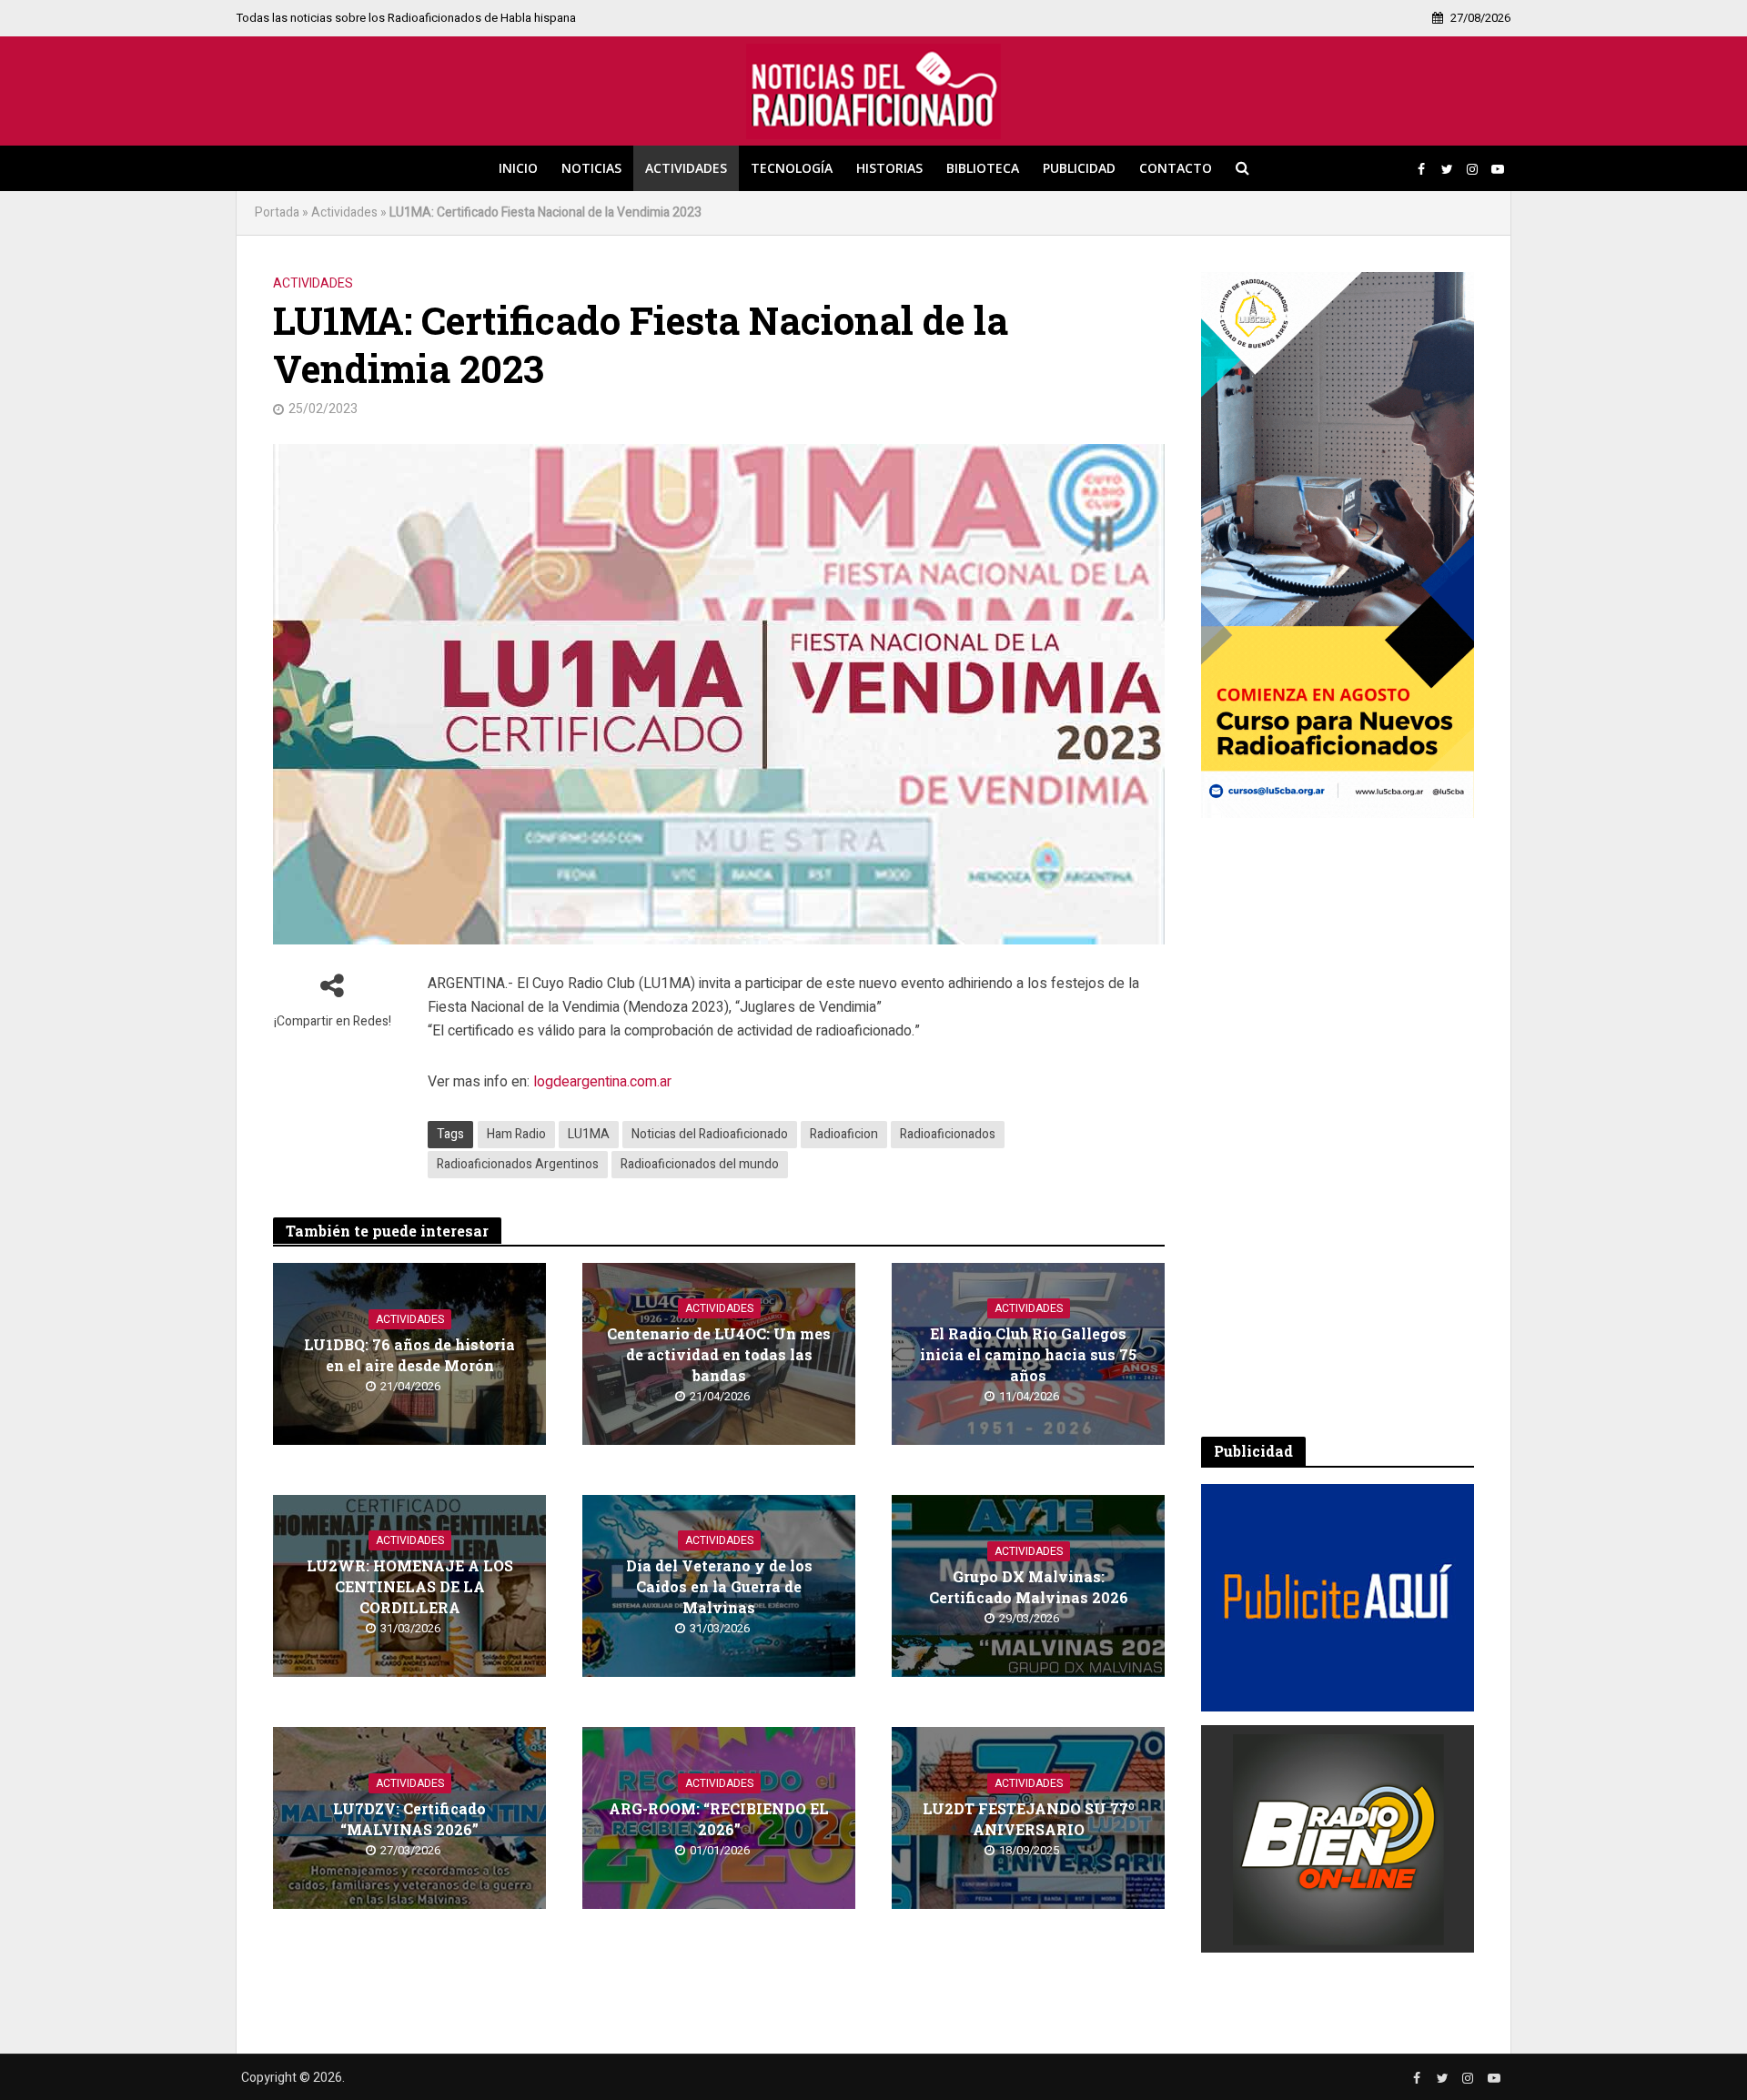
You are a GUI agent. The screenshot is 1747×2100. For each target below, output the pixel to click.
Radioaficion (844, 1134)
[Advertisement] (1338, 1127)
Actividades (686, 168)
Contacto (1176, 168)
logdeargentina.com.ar (602, 1082)
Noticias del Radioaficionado (710, 1134)
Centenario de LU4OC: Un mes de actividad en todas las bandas (719, 1354)
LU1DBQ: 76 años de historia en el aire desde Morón (409, 1355)
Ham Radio (516, 1134)
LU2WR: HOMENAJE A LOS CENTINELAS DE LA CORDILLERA (410, 1586)
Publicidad (1079, 168)
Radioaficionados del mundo (700, 1164)
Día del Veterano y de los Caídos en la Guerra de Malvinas (719, 1586)
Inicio (518, 168)
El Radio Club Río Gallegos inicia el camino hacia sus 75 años (1028, 1354)
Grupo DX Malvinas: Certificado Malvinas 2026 (1029, 1587)
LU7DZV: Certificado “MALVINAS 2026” (409, 1819)
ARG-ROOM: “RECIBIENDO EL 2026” (719, 1819)
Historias (889, 168)
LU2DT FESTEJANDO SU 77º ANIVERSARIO (1029, 1819)
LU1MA (589, 1134)
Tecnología (792, 168)
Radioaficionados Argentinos (518, 1164)
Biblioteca (983, 168)
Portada (277, 212)
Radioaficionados (948, 1134)
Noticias (591, 168)
